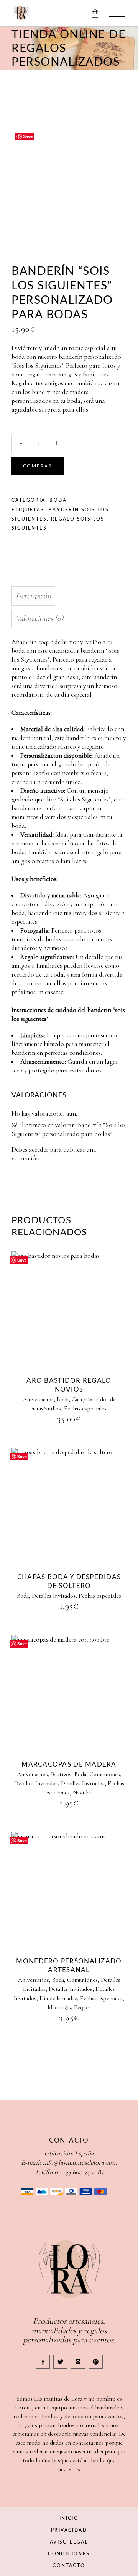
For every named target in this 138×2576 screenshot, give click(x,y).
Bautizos (61, 1774)
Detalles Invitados (54, 1596)
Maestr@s (59, 2007)
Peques (82, 2007)
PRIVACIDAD (69, 2530)
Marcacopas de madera (69, 1764)
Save (28, 136)
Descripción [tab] (33, 596)
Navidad (83, 1792)
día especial (76, 695)
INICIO (69, 2518)
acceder (39, 1149)
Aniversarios (38, 1399)
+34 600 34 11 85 (83, 2172)
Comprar (38, 466)
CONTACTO (69, 2566)
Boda (58, 500)
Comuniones (105, 1774)
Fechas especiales (85, 1408)
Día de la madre (58, 1998)
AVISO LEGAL (69, 2542)
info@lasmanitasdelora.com (80, 2162)
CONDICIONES (69, 2554)
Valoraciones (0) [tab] (39, 618)
